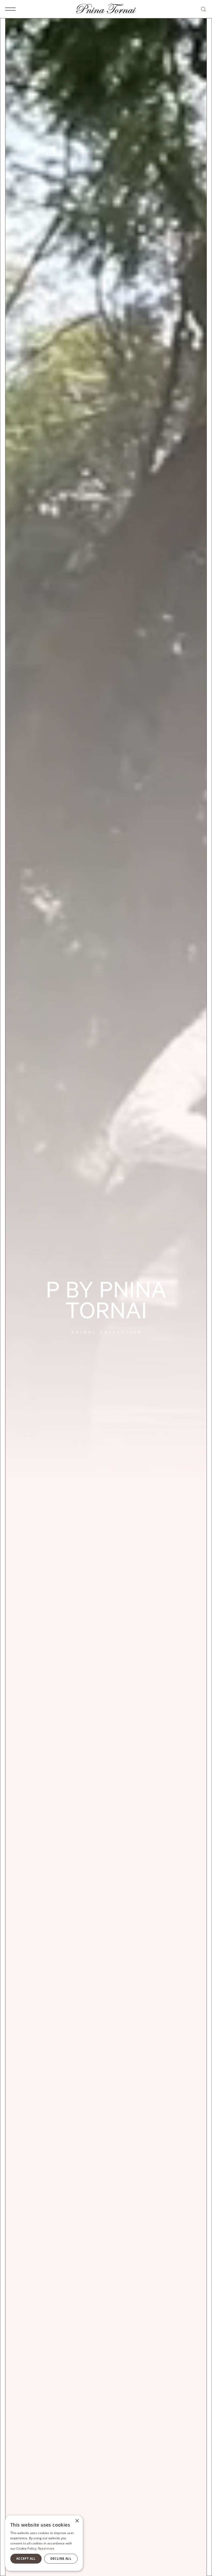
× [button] (77, 2521)
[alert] (44, 2543)
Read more (46, 2548)
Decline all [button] (61, 2559)
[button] (10, 9)
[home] (106, 9)
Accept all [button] (26, 2559)
